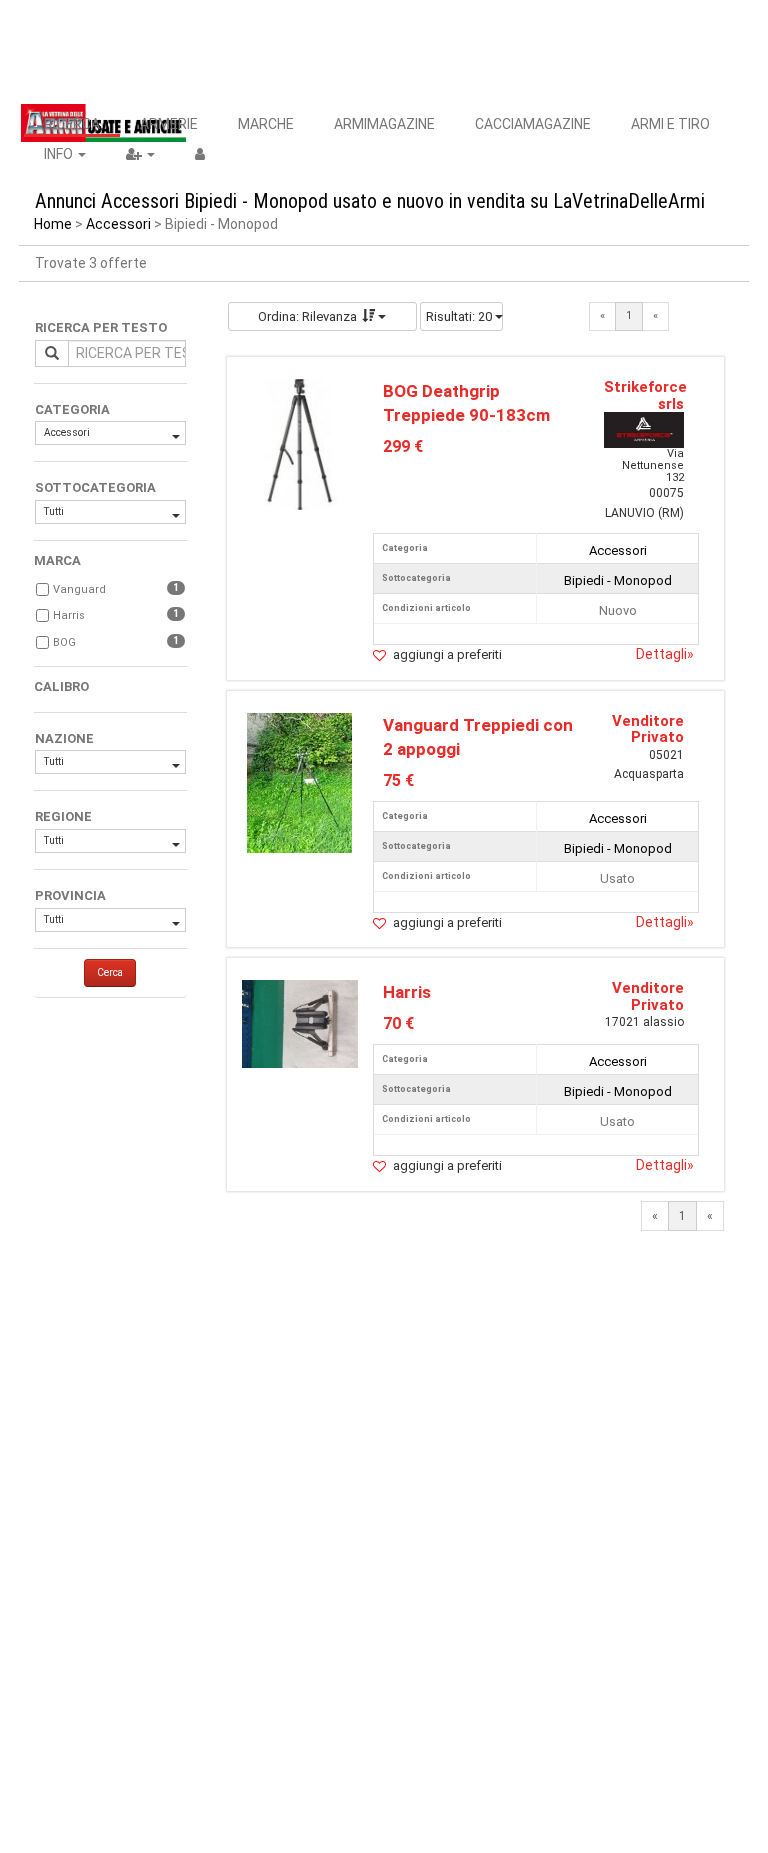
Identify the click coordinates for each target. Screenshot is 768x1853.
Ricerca (72, 124)
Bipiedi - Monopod (618, 580)
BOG (64, 642)
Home (53, 224)
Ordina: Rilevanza (307, 316)
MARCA (57, 560)
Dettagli (665, 654)
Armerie (169, 124)
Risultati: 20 (460, 316)
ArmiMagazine (384, 124)
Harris (69, 615)
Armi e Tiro (670, 124)
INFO (60, 154)
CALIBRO (61, 686)
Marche (266, 124)
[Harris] (300, 1022)
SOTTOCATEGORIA (95, 487)
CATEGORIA (72, 409)
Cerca (110, 972)
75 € (398, 780)
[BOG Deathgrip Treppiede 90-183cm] (300, 443)
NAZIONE (64, 738)
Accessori (118, 224)
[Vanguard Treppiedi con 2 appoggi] (299, 781)
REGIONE (63, 816)
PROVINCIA (70, 895)
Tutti (54, 511)
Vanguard (79, 589)
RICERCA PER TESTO (101, 327)
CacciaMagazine (533, 124)
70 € (398, 1023)
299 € (403, 446)
